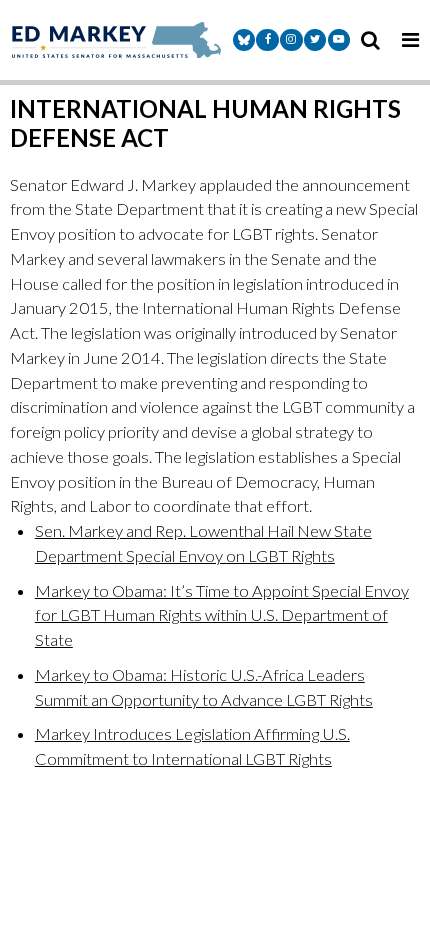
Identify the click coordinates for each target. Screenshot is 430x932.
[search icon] (370, 40)
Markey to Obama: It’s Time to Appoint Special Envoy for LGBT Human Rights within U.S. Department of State (222, 616)
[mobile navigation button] (410, 40)
